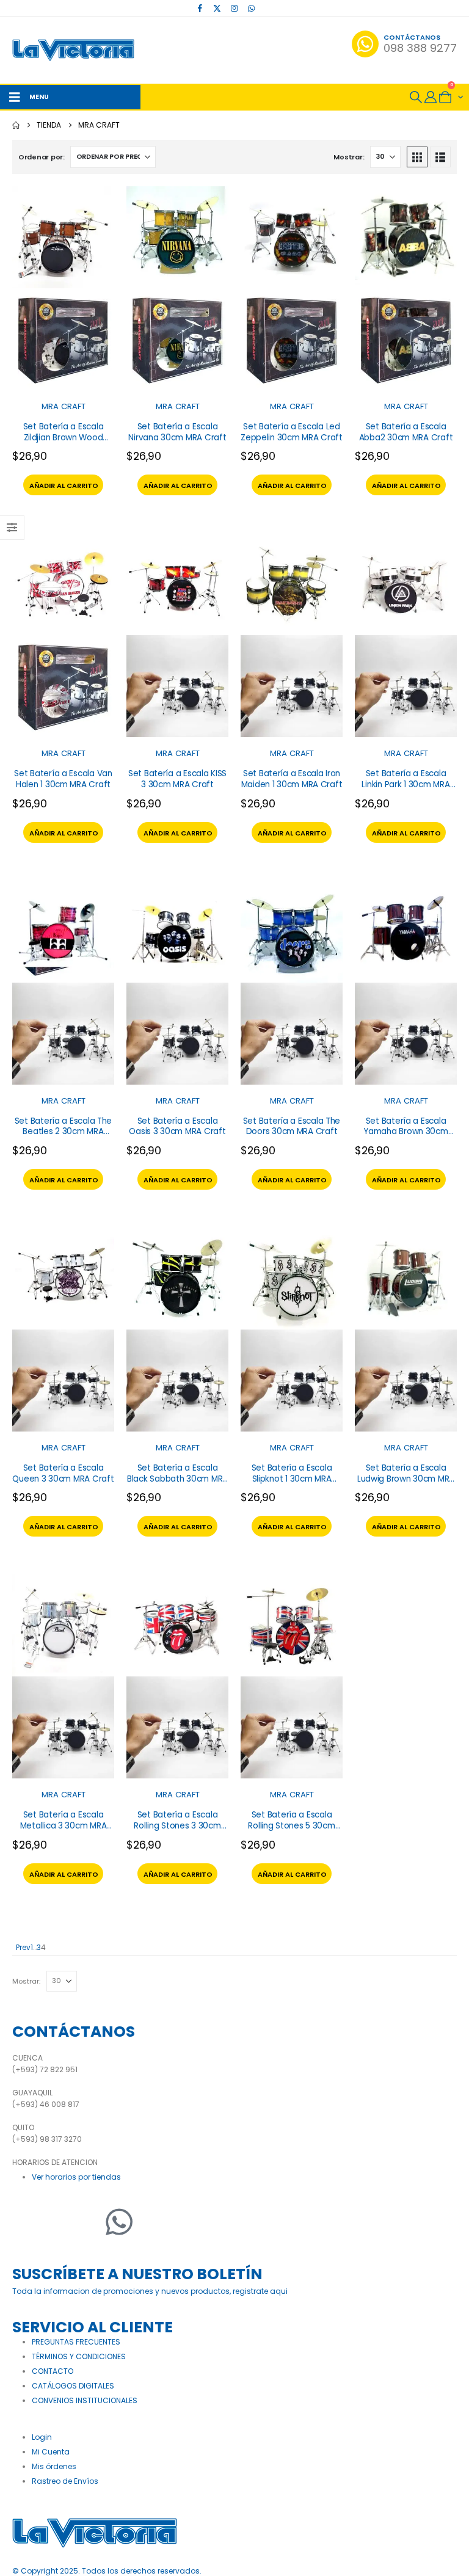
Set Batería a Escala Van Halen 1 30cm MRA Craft (63, 779)
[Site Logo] (73, 50)
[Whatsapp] (119, 2222)
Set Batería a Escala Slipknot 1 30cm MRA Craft (292, 1479)
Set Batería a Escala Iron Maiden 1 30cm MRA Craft (292, 779)
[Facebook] (200, 8)
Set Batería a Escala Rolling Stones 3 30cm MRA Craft (177, 1825)
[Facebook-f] (27, 2222)
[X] (217, 8)
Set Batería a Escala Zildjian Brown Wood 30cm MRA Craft (64, 437)
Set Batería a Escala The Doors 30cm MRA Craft (292, 1126)
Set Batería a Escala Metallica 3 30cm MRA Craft (64, 1825)
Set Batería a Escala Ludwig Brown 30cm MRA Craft (406, 1479)
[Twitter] (58, 2222)
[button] (416, 97)
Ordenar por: (42, 157)
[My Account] (431, 97)
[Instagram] (234, 8)
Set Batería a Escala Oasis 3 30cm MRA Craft (177, 1126)
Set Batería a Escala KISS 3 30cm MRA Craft (177, 779)
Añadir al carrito (64, 486)
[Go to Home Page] (16, 125)
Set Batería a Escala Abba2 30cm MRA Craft (406, 432)
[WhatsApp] (252, 8)
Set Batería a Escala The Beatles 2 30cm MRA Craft (63, 1132)
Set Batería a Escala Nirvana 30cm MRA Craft (177, 432)
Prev (21, 1947)
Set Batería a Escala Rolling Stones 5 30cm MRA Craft (291, 1825)
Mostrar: (349, 157)
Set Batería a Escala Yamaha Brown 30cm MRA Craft (405, 1132)
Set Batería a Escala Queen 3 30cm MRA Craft (63, 1473)
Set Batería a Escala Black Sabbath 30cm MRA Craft (177, 1479)
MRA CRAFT (64, 406)
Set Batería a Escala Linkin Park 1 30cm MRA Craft (405, 784)
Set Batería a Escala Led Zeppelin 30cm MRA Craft (292, 432)
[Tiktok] (269, 8)
